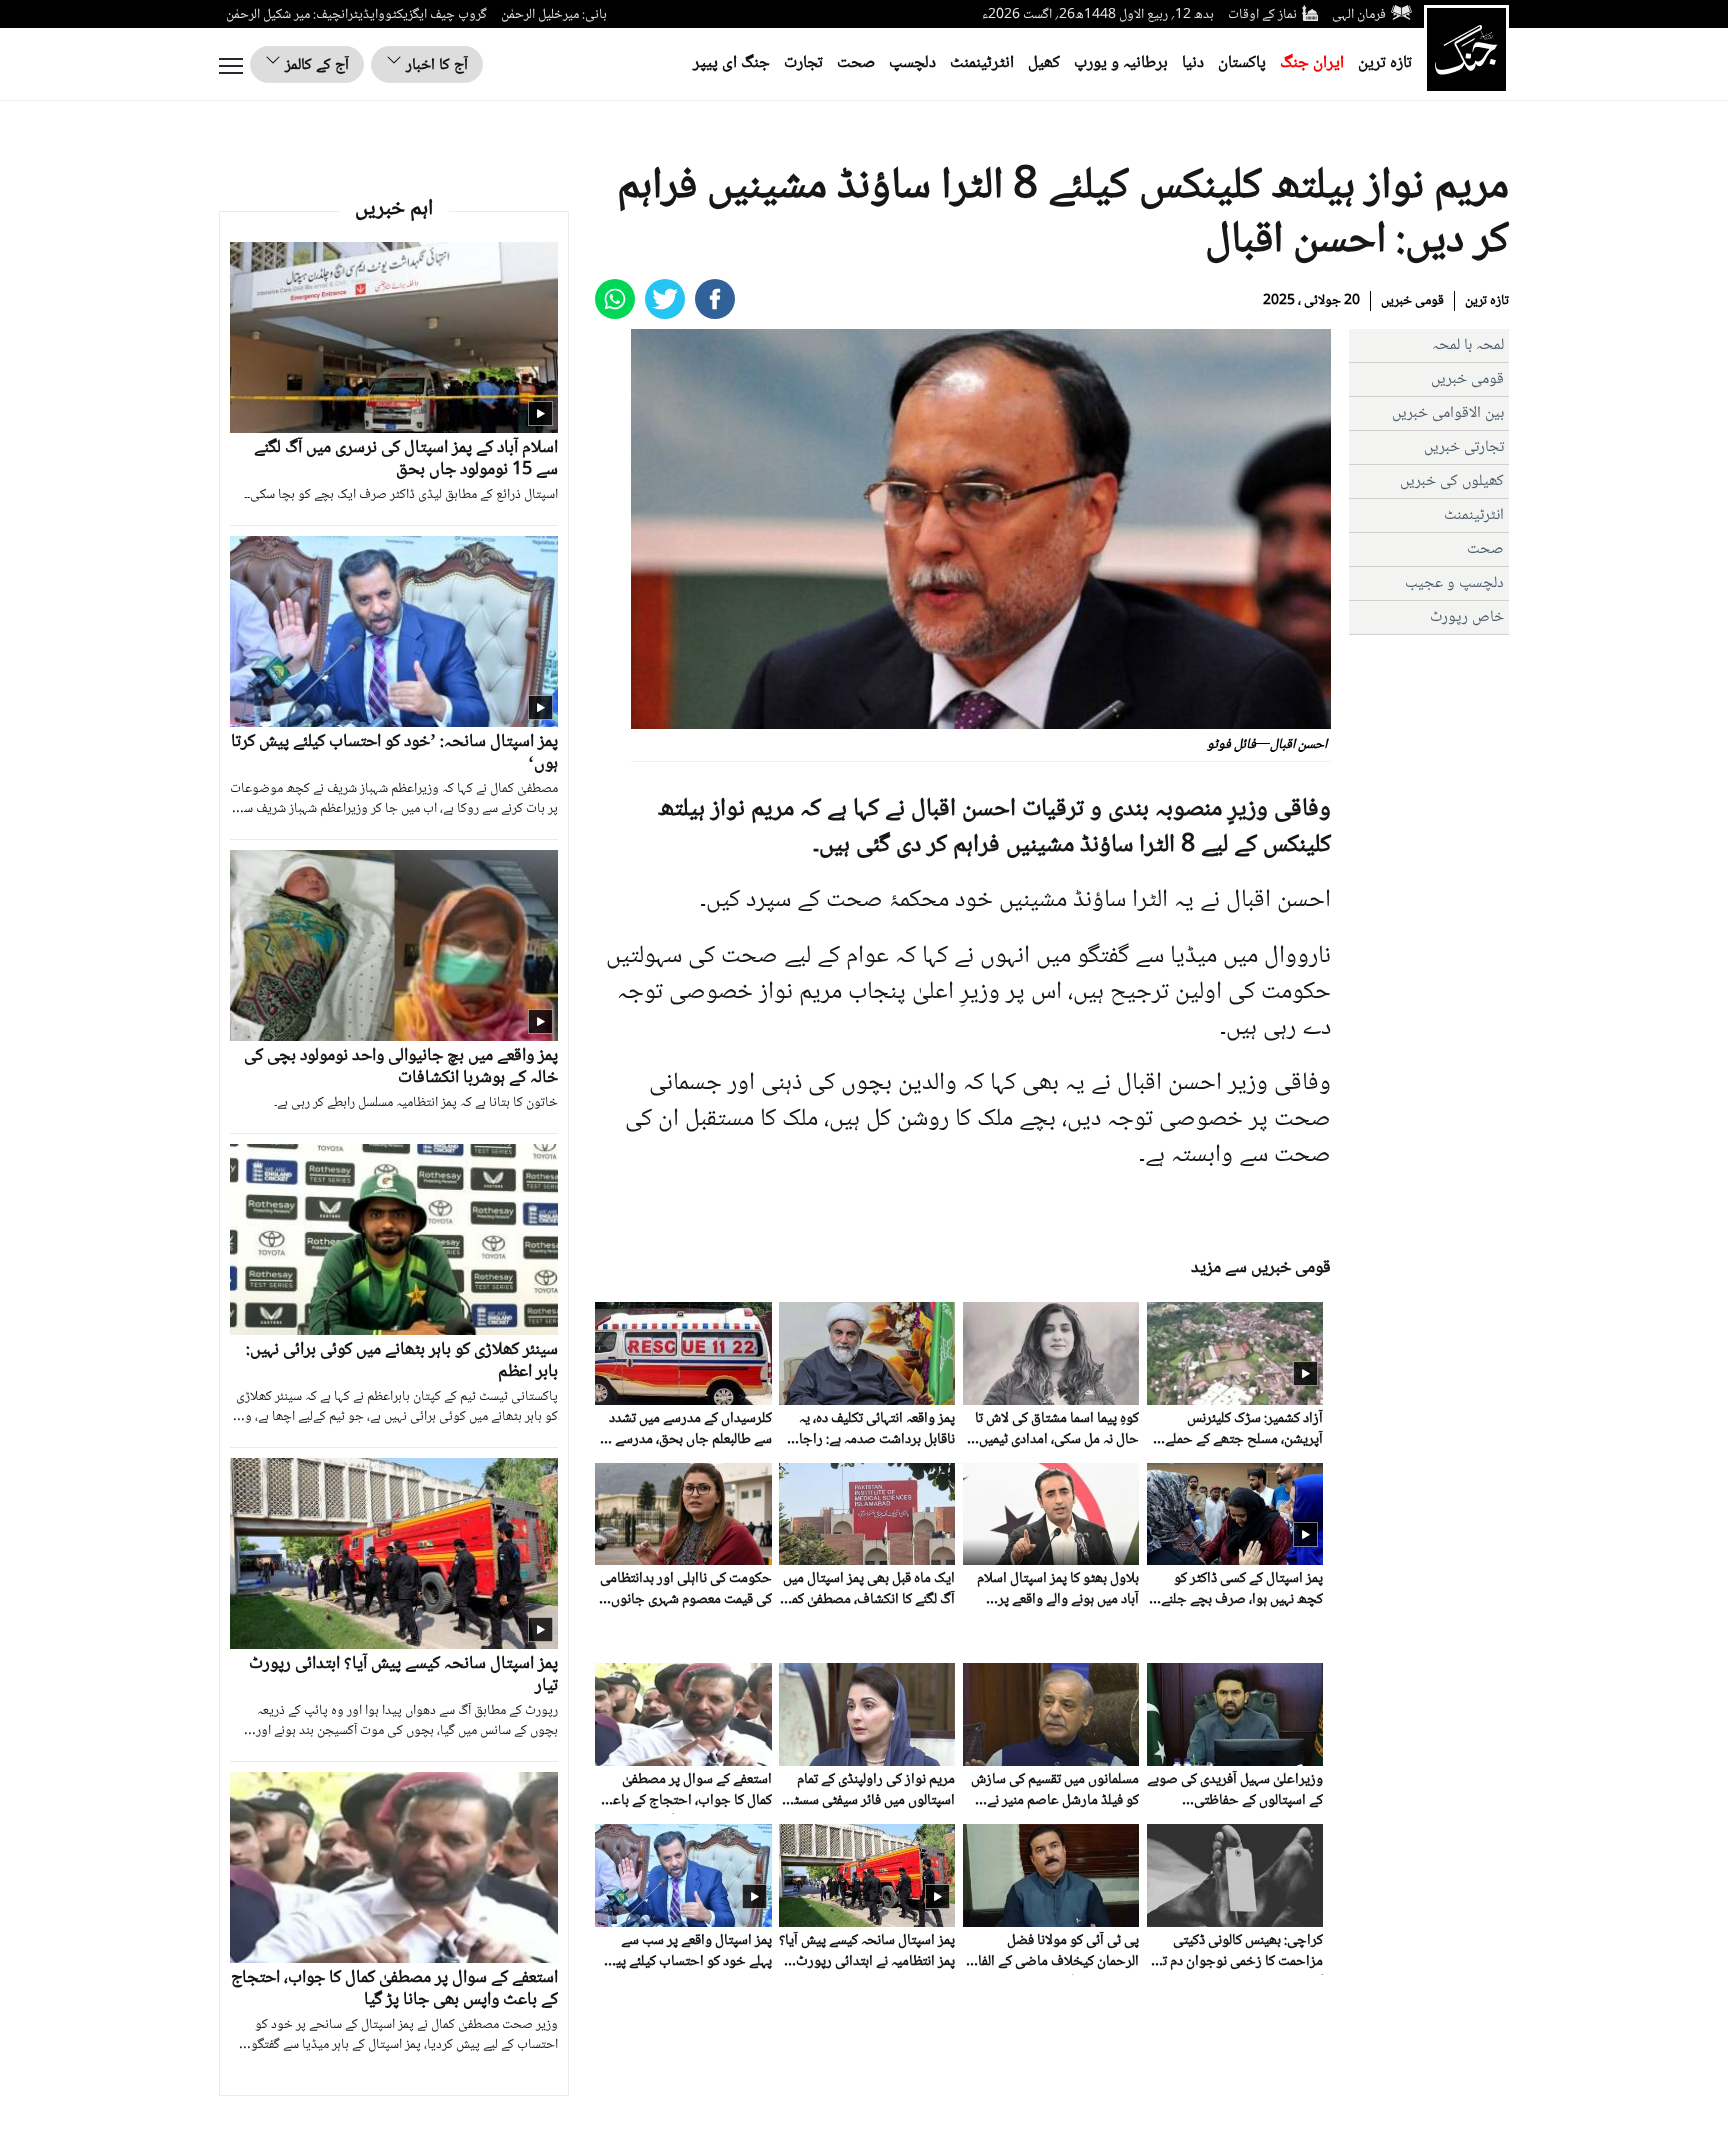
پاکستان (1242, 63)
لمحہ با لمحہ (1468, 345)
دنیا (1193, 63)
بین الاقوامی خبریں (1448, 413)
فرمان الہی (1359, 15)
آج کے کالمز (315, 65)
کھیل (1044, 63)
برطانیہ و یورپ (1121, 63)
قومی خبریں (1412, 301)
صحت (856, 63)
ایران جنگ (1312, 63)
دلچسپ (912, 63)
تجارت (803, 63)
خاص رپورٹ (1467, 617)
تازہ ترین (1385, 63)
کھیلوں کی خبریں (1452, 481)
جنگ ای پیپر (731, 63)
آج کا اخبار (435, 65)
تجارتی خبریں (1464, 447)
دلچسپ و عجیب (1454, 583)
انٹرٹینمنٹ (982, 63)
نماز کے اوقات (1262, 15)
